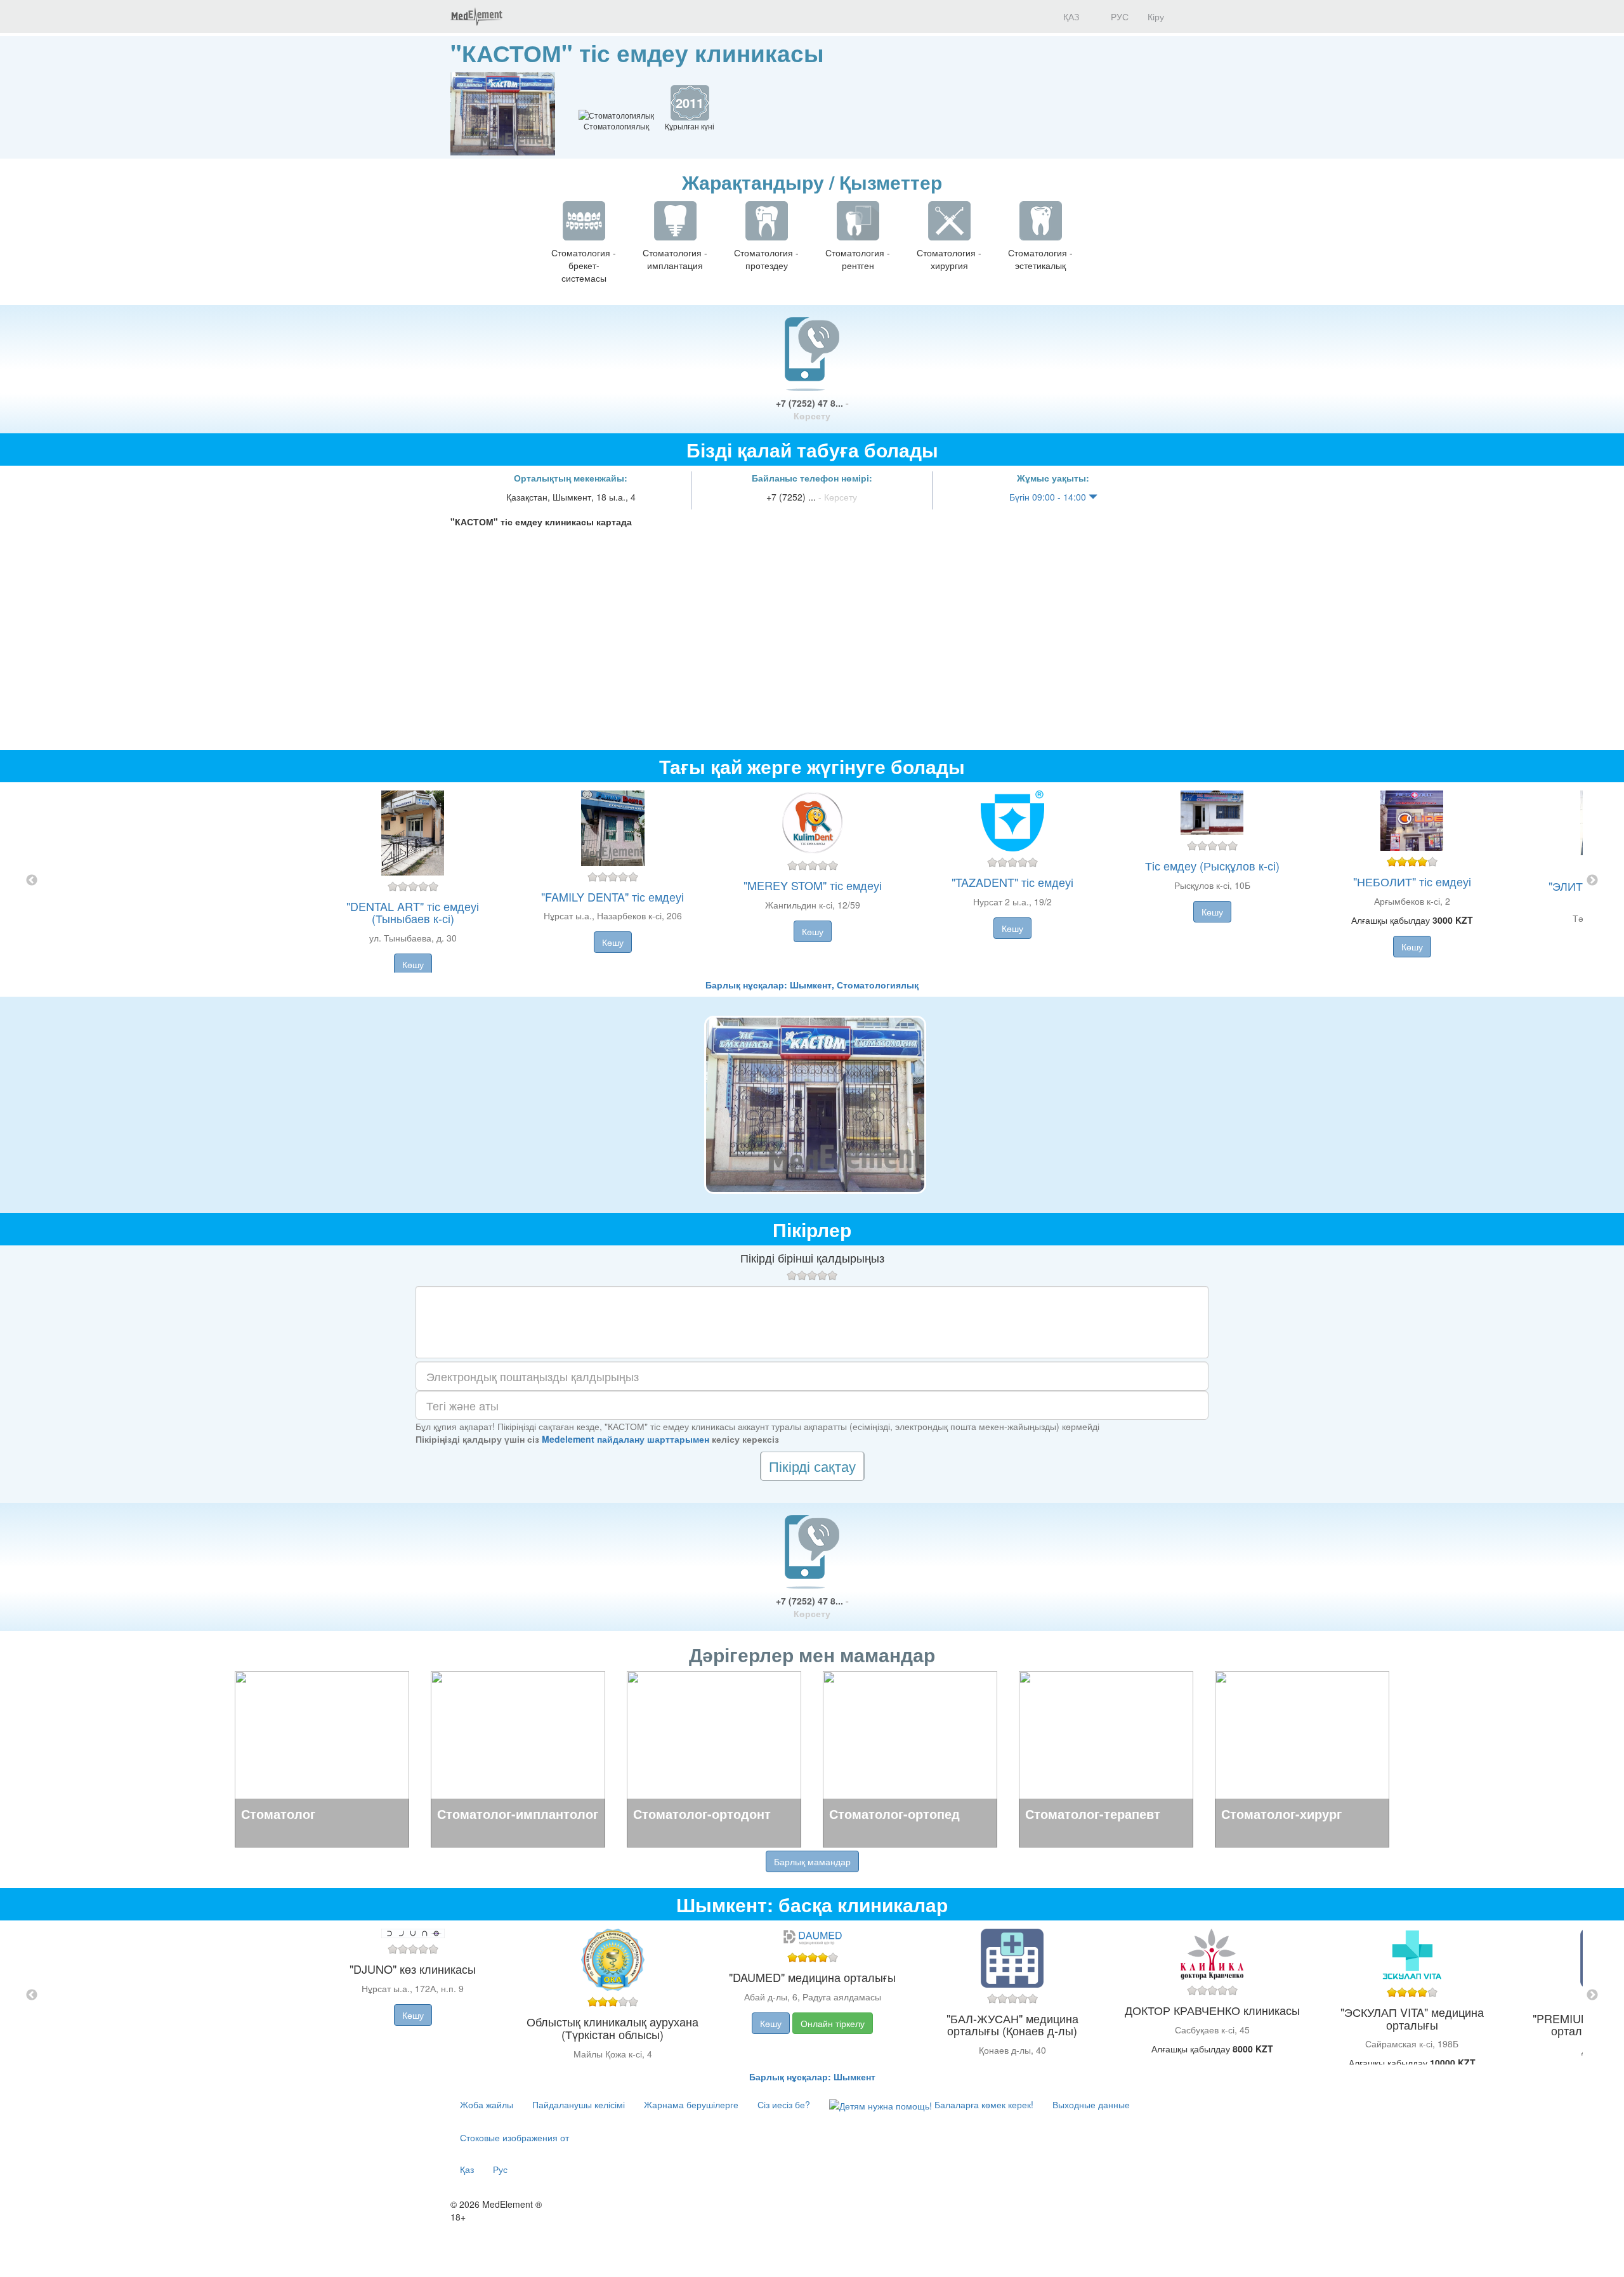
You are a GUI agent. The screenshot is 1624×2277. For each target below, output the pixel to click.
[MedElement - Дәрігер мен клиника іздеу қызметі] (476, 16)
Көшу (413, 964)
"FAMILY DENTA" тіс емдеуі (612, 896)
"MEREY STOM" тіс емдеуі (813, 885)
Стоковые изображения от (514, 2137)
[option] (812, 880)
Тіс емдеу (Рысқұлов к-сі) (1212, 865)
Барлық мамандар (812, 1861)
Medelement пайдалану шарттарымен (625, 1439)
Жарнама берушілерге (691, 2104)
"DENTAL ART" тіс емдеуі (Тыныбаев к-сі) (413, 912)
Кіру (1156, 16)
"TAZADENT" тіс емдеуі (1012, 882)
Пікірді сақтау (812, 1466)
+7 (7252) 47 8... (812, 409)
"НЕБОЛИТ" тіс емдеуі (1412, 881)
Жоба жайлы (487, 2104)
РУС (1118, 16)
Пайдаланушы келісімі (579, 2104)
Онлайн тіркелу (833, 2023)
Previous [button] (32, 881)
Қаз (467, 2169)
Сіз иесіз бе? (784, 2104)
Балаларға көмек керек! (983, 2104)
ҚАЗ (1070, 16)
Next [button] (1592, 881)
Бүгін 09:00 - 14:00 (1049, 497)
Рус (500, 2169)
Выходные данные (1091, 2104)
